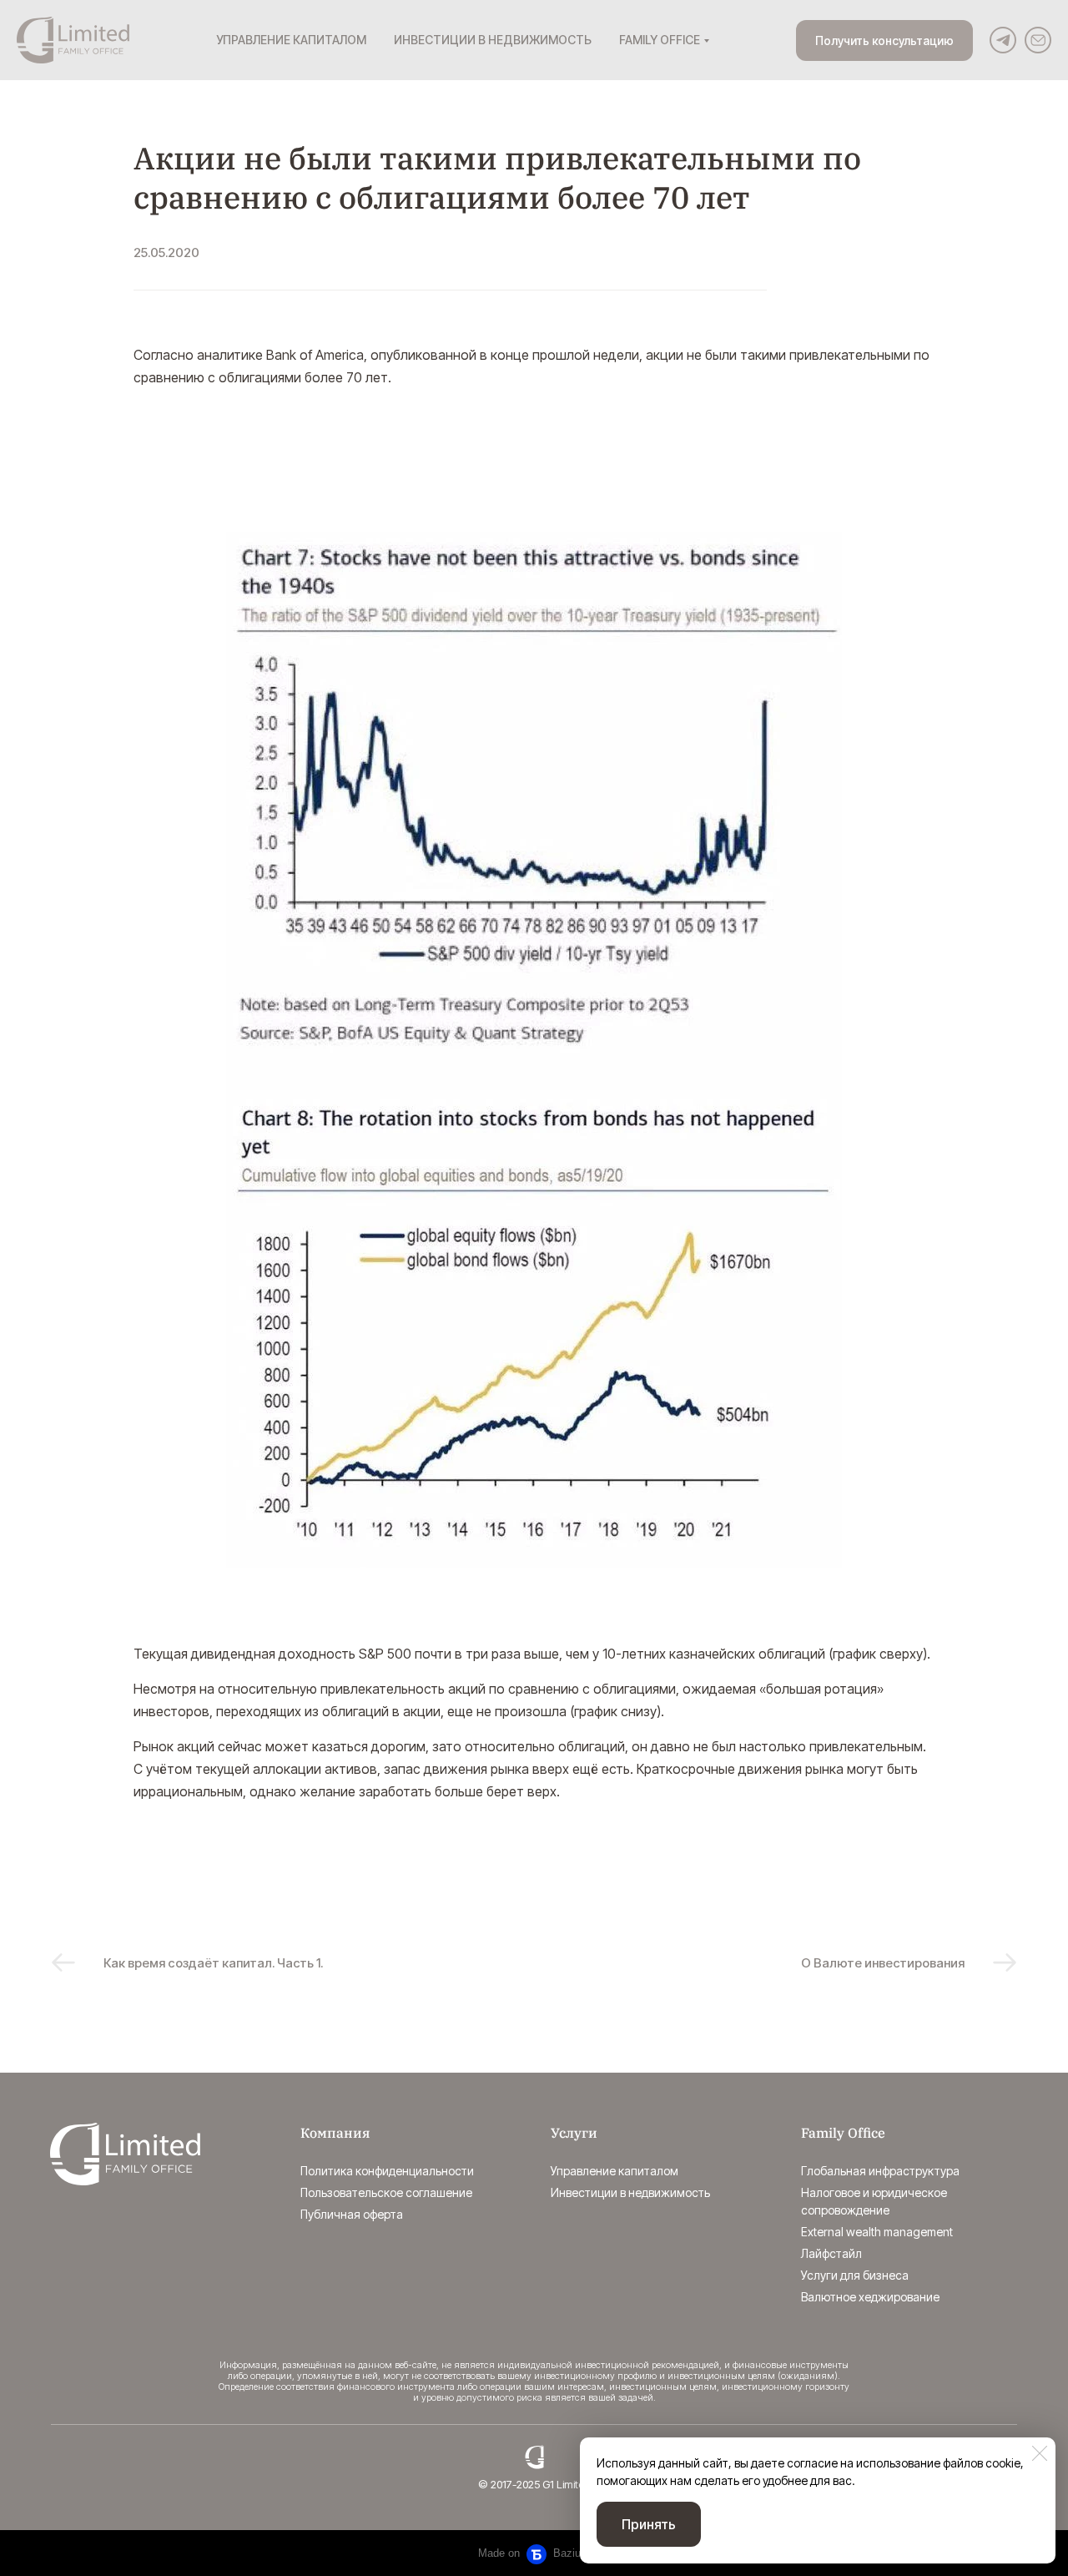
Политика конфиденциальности (387, 2171)
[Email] (1038, 40)
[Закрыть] (1040, 2453)
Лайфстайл (831, 2253)
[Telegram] (1003, 40)
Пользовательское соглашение (386, 2192)
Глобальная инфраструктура (880, 2171)
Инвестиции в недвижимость (630, 2192)
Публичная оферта (352, 2214)
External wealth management (877, 2232)
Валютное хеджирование (870, 2297)
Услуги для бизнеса (855, 2275)
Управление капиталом (615, 2171)
